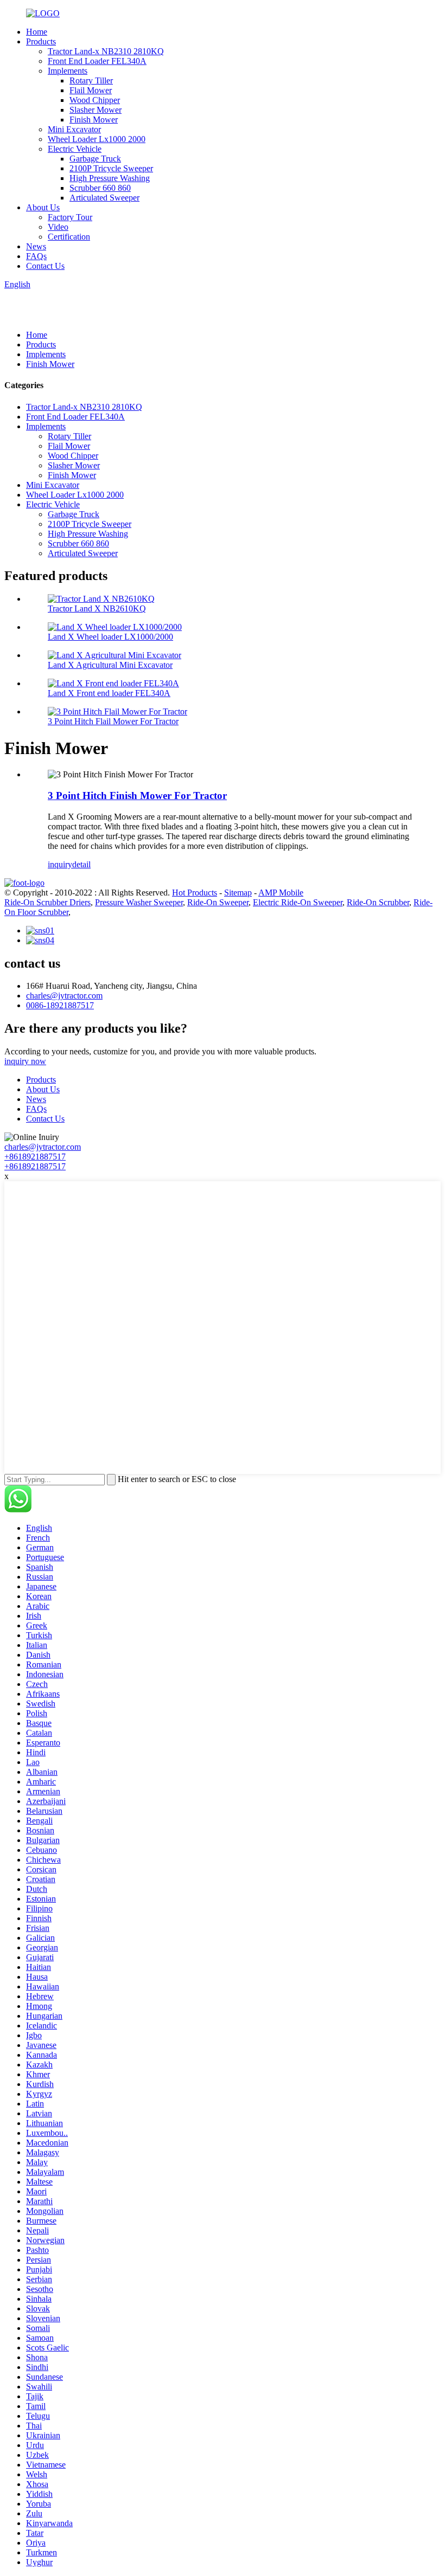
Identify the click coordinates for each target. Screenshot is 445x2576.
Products (41, 41)
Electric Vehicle (75, 149)
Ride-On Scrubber (378, 902)
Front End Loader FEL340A (97, 61)
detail (81, 864)
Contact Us (45, 266)
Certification (69, 237)
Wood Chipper (95, 100)
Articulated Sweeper (104, 198)
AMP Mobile (281, 893)
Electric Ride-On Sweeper (298, 902)
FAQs (36, 256)
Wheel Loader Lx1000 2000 (97, 139)
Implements (68, 71)
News (36, 246)
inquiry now (25, 1061)
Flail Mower (91, 90)
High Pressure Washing (110, 178)
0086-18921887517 (60, 1005)
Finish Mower (94, 120)
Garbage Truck (95, 159)
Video (58, 227)
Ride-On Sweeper (218, 902)
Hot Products (195, 893)
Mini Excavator (74, 129)
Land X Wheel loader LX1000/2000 (110, 637)
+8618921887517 (35, 1157)
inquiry (60, 864)
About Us (43, 207)
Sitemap (238, 893)
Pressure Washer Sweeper (139, 902)
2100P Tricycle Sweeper (111, 168)
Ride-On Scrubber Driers (47, 902)
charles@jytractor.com (64, 996)
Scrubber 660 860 (100, 188)
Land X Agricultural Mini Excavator (110, 665)
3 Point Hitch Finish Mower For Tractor (137, 796)
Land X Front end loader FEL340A (109, 693)
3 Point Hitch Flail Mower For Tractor (113, 721)
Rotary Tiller (91, 80)
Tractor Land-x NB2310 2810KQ (106, 51)
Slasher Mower (96, 110)
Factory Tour (70, 217)
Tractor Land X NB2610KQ (97, 608)
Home (37, 32)
